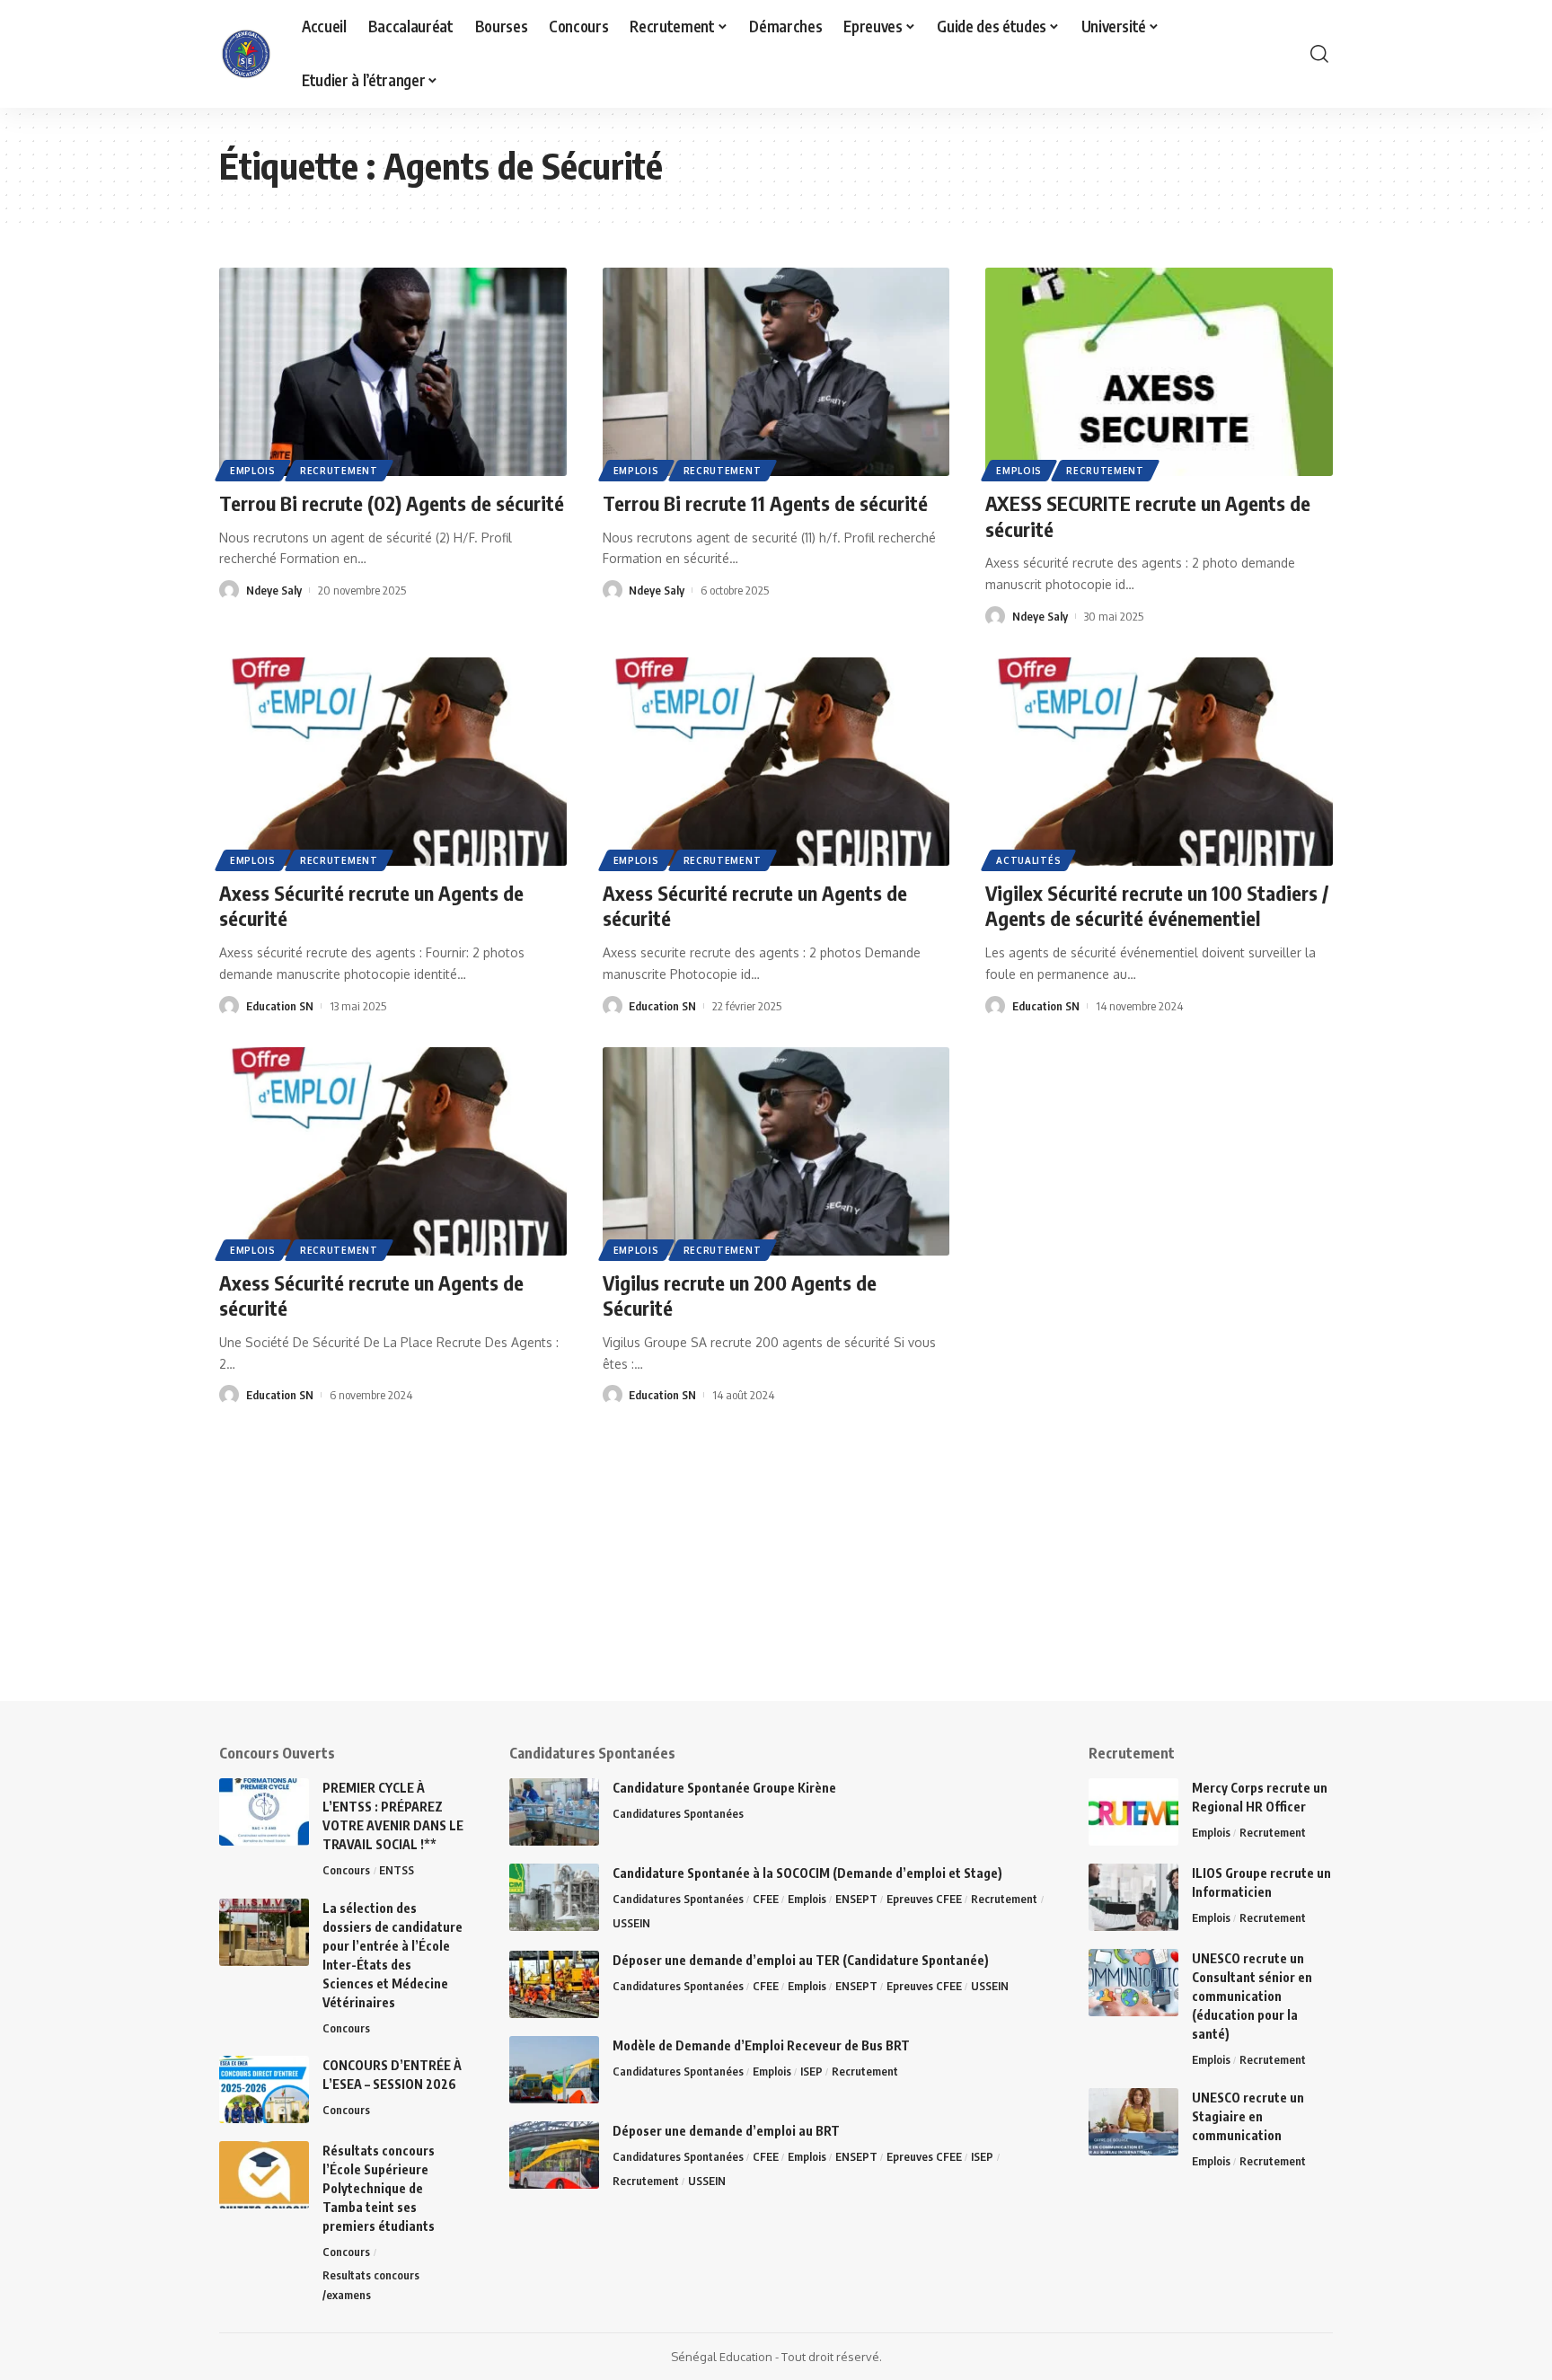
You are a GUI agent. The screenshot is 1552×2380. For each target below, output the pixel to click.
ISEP (811, 2071)
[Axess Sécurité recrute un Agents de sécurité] (393, 762)
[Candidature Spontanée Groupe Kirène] (554, 1812)
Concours (346, 1870)
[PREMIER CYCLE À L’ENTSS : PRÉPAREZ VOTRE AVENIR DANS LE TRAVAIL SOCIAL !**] (264, 1812)
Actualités (1028, 860)
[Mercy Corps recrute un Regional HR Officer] (1133, 1812)
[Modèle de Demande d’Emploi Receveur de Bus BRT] (554, 2070)
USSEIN (631, 1923)
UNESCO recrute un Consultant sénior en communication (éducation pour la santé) (1252, 1996)
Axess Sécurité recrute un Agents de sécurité (371, 1296)
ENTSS (397, 1870)
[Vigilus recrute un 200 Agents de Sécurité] (776, 1151)
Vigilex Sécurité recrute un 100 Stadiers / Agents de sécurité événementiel (1157, 906)
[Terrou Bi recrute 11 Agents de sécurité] (776, 372)
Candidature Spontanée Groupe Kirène (724, 1788)
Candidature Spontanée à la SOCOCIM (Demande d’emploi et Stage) (807, 1873)
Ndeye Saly (274, 590)
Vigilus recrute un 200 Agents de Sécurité (740, 1296)
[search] (1319, 54)
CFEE (766, 1899)
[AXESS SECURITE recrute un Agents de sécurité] (1159, 372)
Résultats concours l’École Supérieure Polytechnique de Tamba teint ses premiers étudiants (379, 2188)
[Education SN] (246, 54)
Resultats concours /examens (371, 2285)
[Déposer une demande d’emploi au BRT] (554, 2155)
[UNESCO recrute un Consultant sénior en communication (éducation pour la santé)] (1133, 1983)
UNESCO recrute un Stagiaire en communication (1248, 2116)
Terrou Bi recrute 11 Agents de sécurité (765, 503)
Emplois (253, 471)
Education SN (280, 1006)
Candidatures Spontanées (678, 1813)
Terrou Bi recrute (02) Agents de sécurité (392, 503)
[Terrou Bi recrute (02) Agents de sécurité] (393, 372)
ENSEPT (856, 1899)
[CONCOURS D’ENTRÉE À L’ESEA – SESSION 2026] (264, 2089)
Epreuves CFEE (924, 1899)
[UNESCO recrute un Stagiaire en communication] (1133, 2122)
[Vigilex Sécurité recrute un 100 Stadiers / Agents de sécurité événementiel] (1159, 762)
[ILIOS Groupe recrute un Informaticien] (1133, 1897)
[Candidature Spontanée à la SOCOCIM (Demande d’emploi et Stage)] (554, 1897)
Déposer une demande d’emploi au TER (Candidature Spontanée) (801, 1960)
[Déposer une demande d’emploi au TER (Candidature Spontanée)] (554, 1984)
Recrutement (339, 471)
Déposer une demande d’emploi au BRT (726, 2131)
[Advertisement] (557, 1575)
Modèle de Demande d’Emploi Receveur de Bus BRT (761, 2045)
